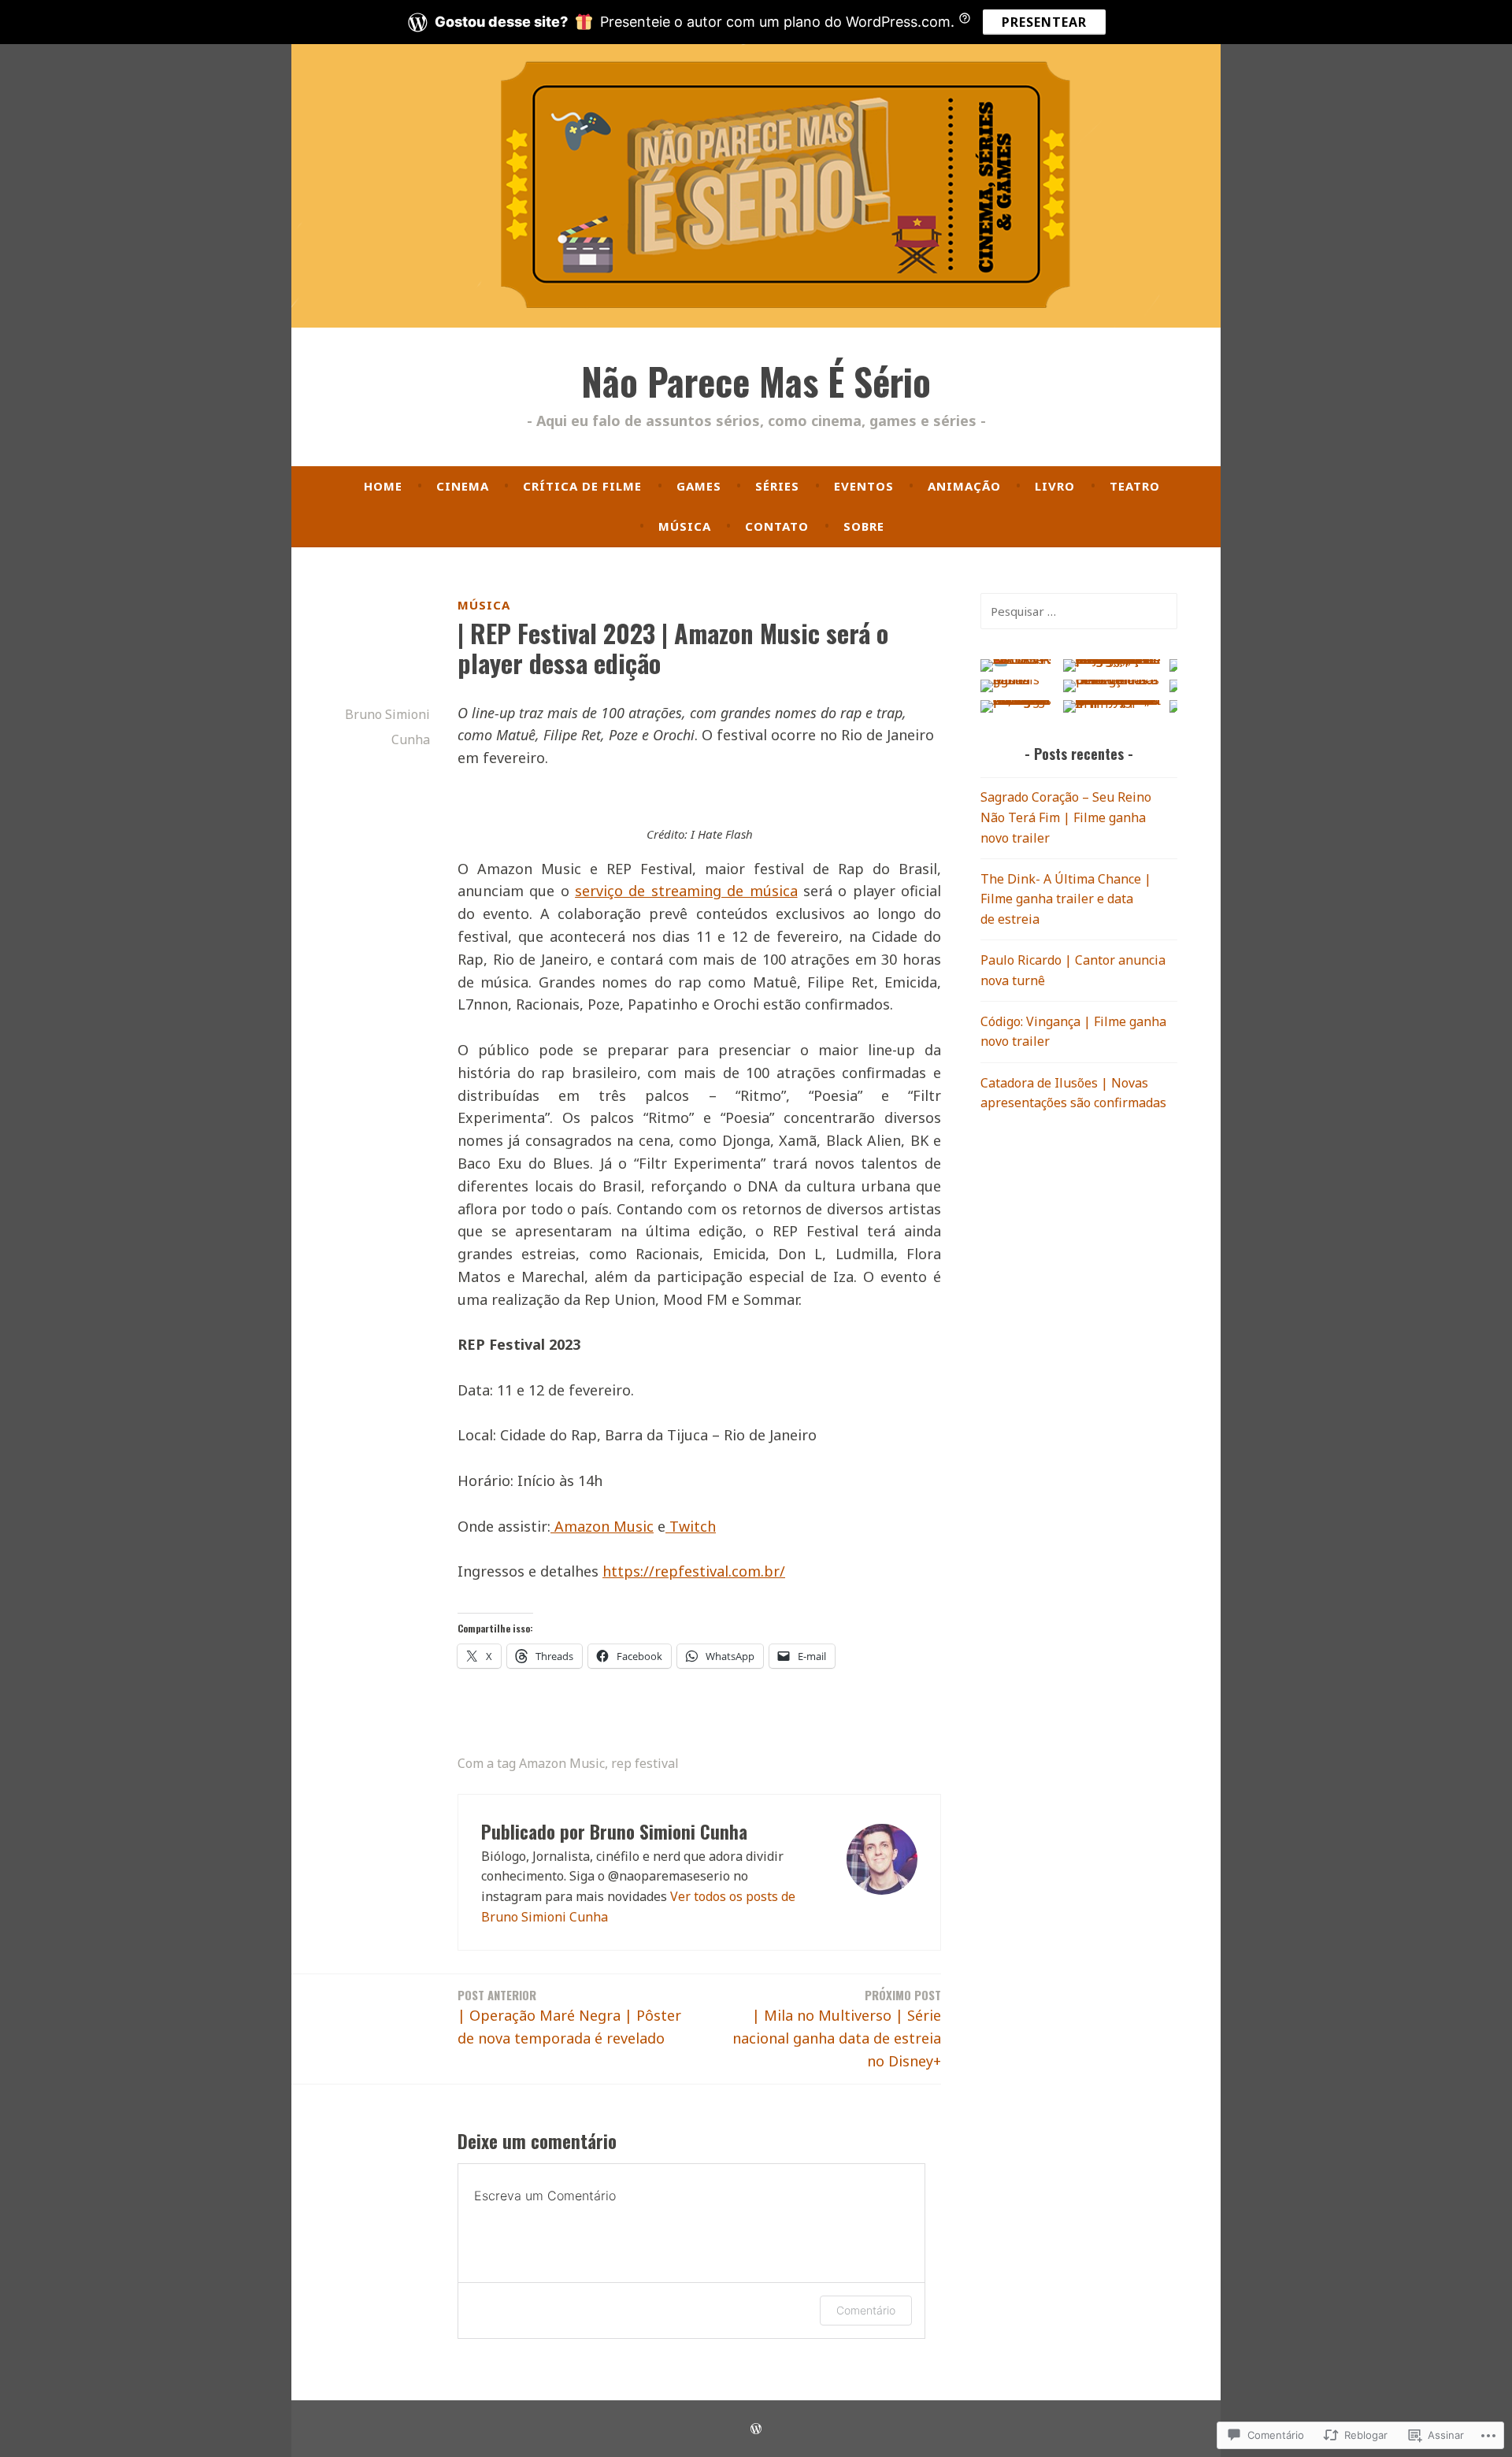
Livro (1055, 486)
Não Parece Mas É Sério (756, 381)
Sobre (864, 526)
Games (699, 486)
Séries (777, 486)
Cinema (463, 486)
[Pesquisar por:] (1079, 611)
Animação (964, 486)
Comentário (866, 2310)
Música (685, 526)
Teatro (1135, 486)
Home (383, 486)
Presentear (1044, 22)
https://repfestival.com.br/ (694, 1571)
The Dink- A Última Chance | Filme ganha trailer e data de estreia (1066, 899)
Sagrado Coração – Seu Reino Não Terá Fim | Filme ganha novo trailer (1066, 817)
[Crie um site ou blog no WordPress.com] (756, 2429)
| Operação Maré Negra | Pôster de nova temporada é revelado (569, 2017)
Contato (777, 526)
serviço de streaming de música (686, 891)
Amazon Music (562, 1763)
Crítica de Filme (582, 486)
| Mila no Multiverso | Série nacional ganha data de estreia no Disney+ (837, 2028)
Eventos (864, 486)
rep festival (645, 1763)
